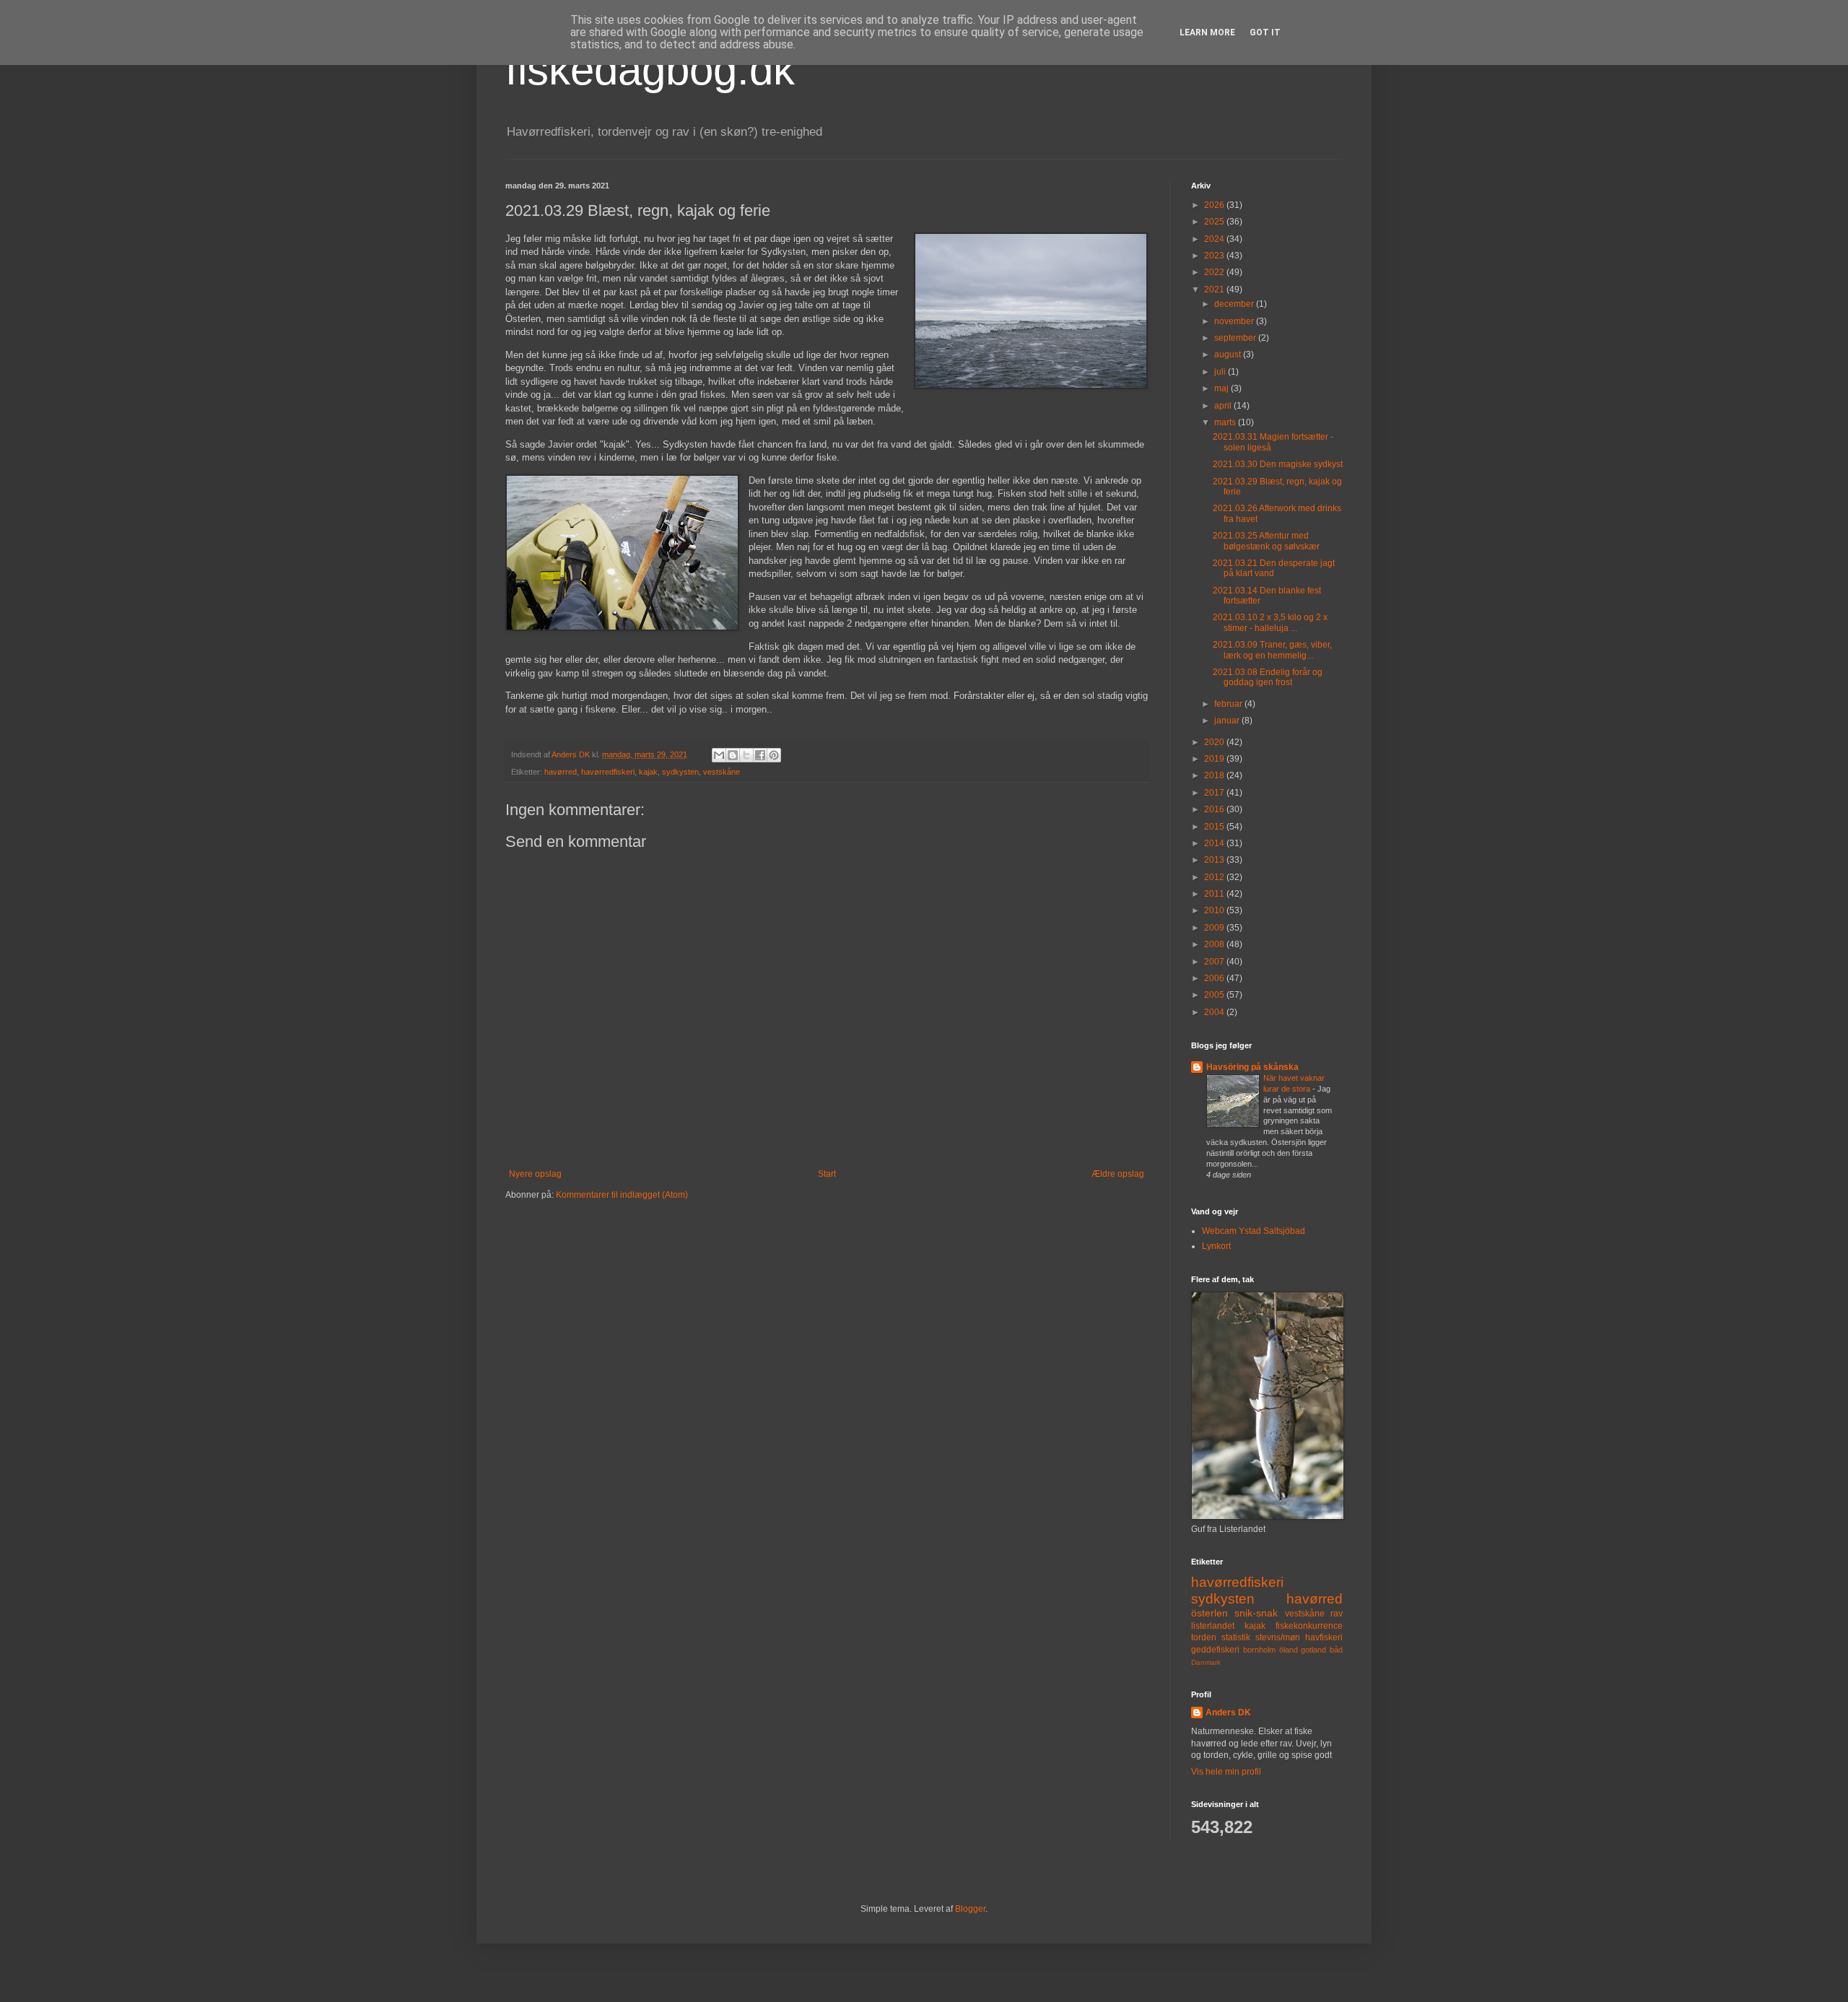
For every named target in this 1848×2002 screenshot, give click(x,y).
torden (1204, 1637)
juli (1221, 372)
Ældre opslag (1118, 1174)
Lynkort (1216, 1246)
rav (1337, 1614)
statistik (1236, 1637)
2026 (1215, 205)
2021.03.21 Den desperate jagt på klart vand (1274, 568)
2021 (1215, 290)
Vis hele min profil (1226, 1772)
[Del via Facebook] (760, 755)
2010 (1215, 910)
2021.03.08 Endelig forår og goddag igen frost (1268, 677)
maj (1222, 388)
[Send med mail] (719, 755)
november (1235, 321)
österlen (1210, 1613)
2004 (1215, 1012)
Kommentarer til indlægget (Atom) (622, 1195)
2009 (1215, 928)
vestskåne (722, 772)
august (1229, 354)
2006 (1215, 978)
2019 (1215, 759)
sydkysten (680, 772)
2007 (1215, 962)
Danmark (1206, 1662)
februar (1229, 704)
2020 (1215, 742)
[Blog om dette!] (733, 755)
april (1224, 406)
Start (827, 1174)
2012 (1215, 877)
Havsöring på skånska (1252, 1067)
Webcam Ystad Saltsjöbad (1254, 1231)
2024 (1215, 239)
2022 (1215, 272)
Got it (1265, 32)
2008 (1215, 944)
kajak (648, 772)
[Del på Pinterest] (774, 755)
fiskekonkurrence (1309, 1626)
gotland (1313, 1650)
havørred (561, 772)
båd (1336, 1650)
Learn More (1207, 32)
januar (1228, 721)
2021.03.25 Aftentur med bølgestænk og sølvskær (1266, 541)
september (1236, 338)
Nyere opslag (535, 1174)
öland (1289, 1650)
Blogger (970, 1909)
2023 (1215, 256)
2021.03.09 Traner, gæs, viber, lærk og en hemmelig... (1272, 650)
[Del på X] (746, 755)
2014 (1215, 843)
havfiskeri (1324, 1637)
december (1235, 304)
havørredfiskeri (608, 772)
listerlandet (1213, 1626)
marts (1226, 422)
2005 (1215, 995)
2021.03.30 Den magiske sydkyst (1278, 464)
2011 (1215, 894)
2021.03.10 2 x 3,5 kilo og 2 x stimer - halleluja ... (1270, 622)
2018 (1215, 775)
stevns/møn (1278, 1637)
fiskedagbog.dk (650, 70)
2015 (1215, 827)
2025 (1215, 222)
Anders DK (1228, 1712)
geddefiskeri (1215, 1650)
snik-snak (1256, 1613)
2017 (1215, 793)
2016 (1215, 809)
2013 (1215, 860)
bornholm (1259, 1650)
